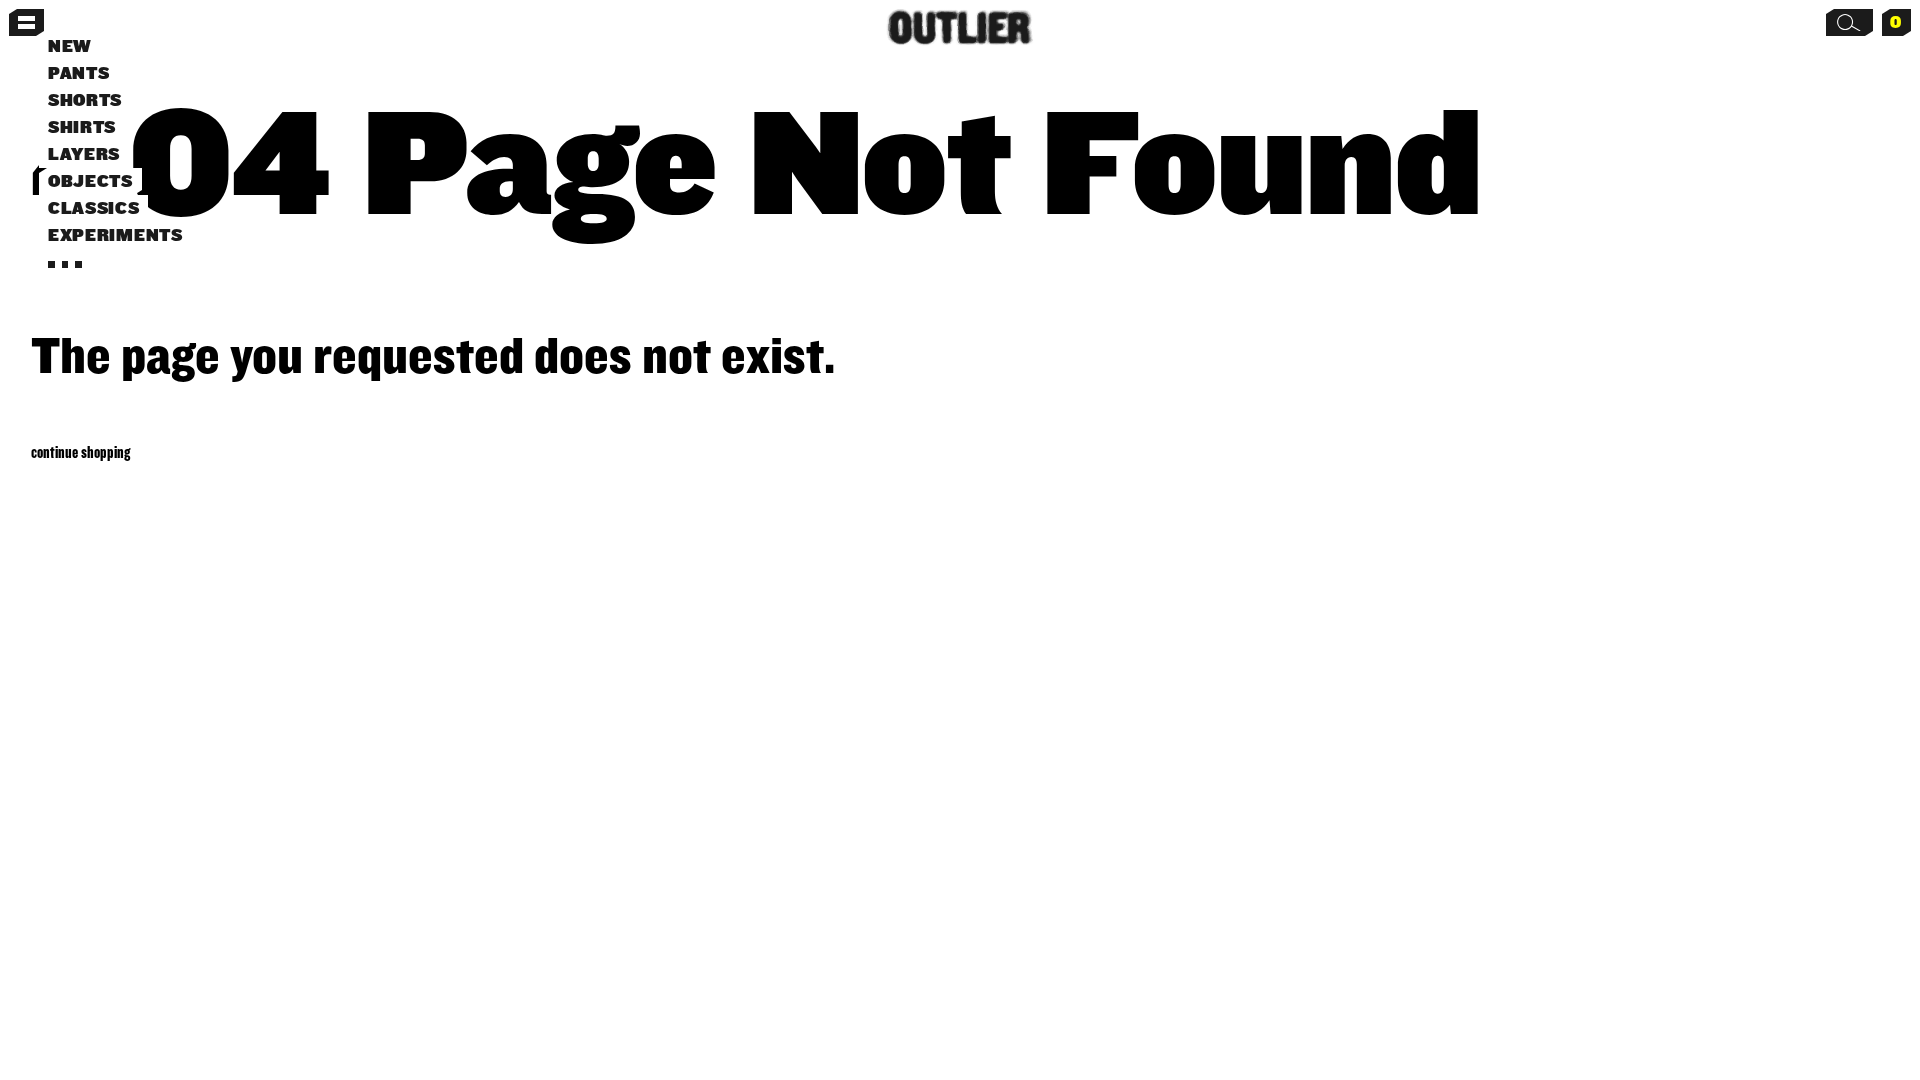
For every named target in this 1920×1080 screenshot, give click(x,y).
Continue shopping (80, 451)
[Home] (960, 27)
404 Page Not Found (756, 159)
